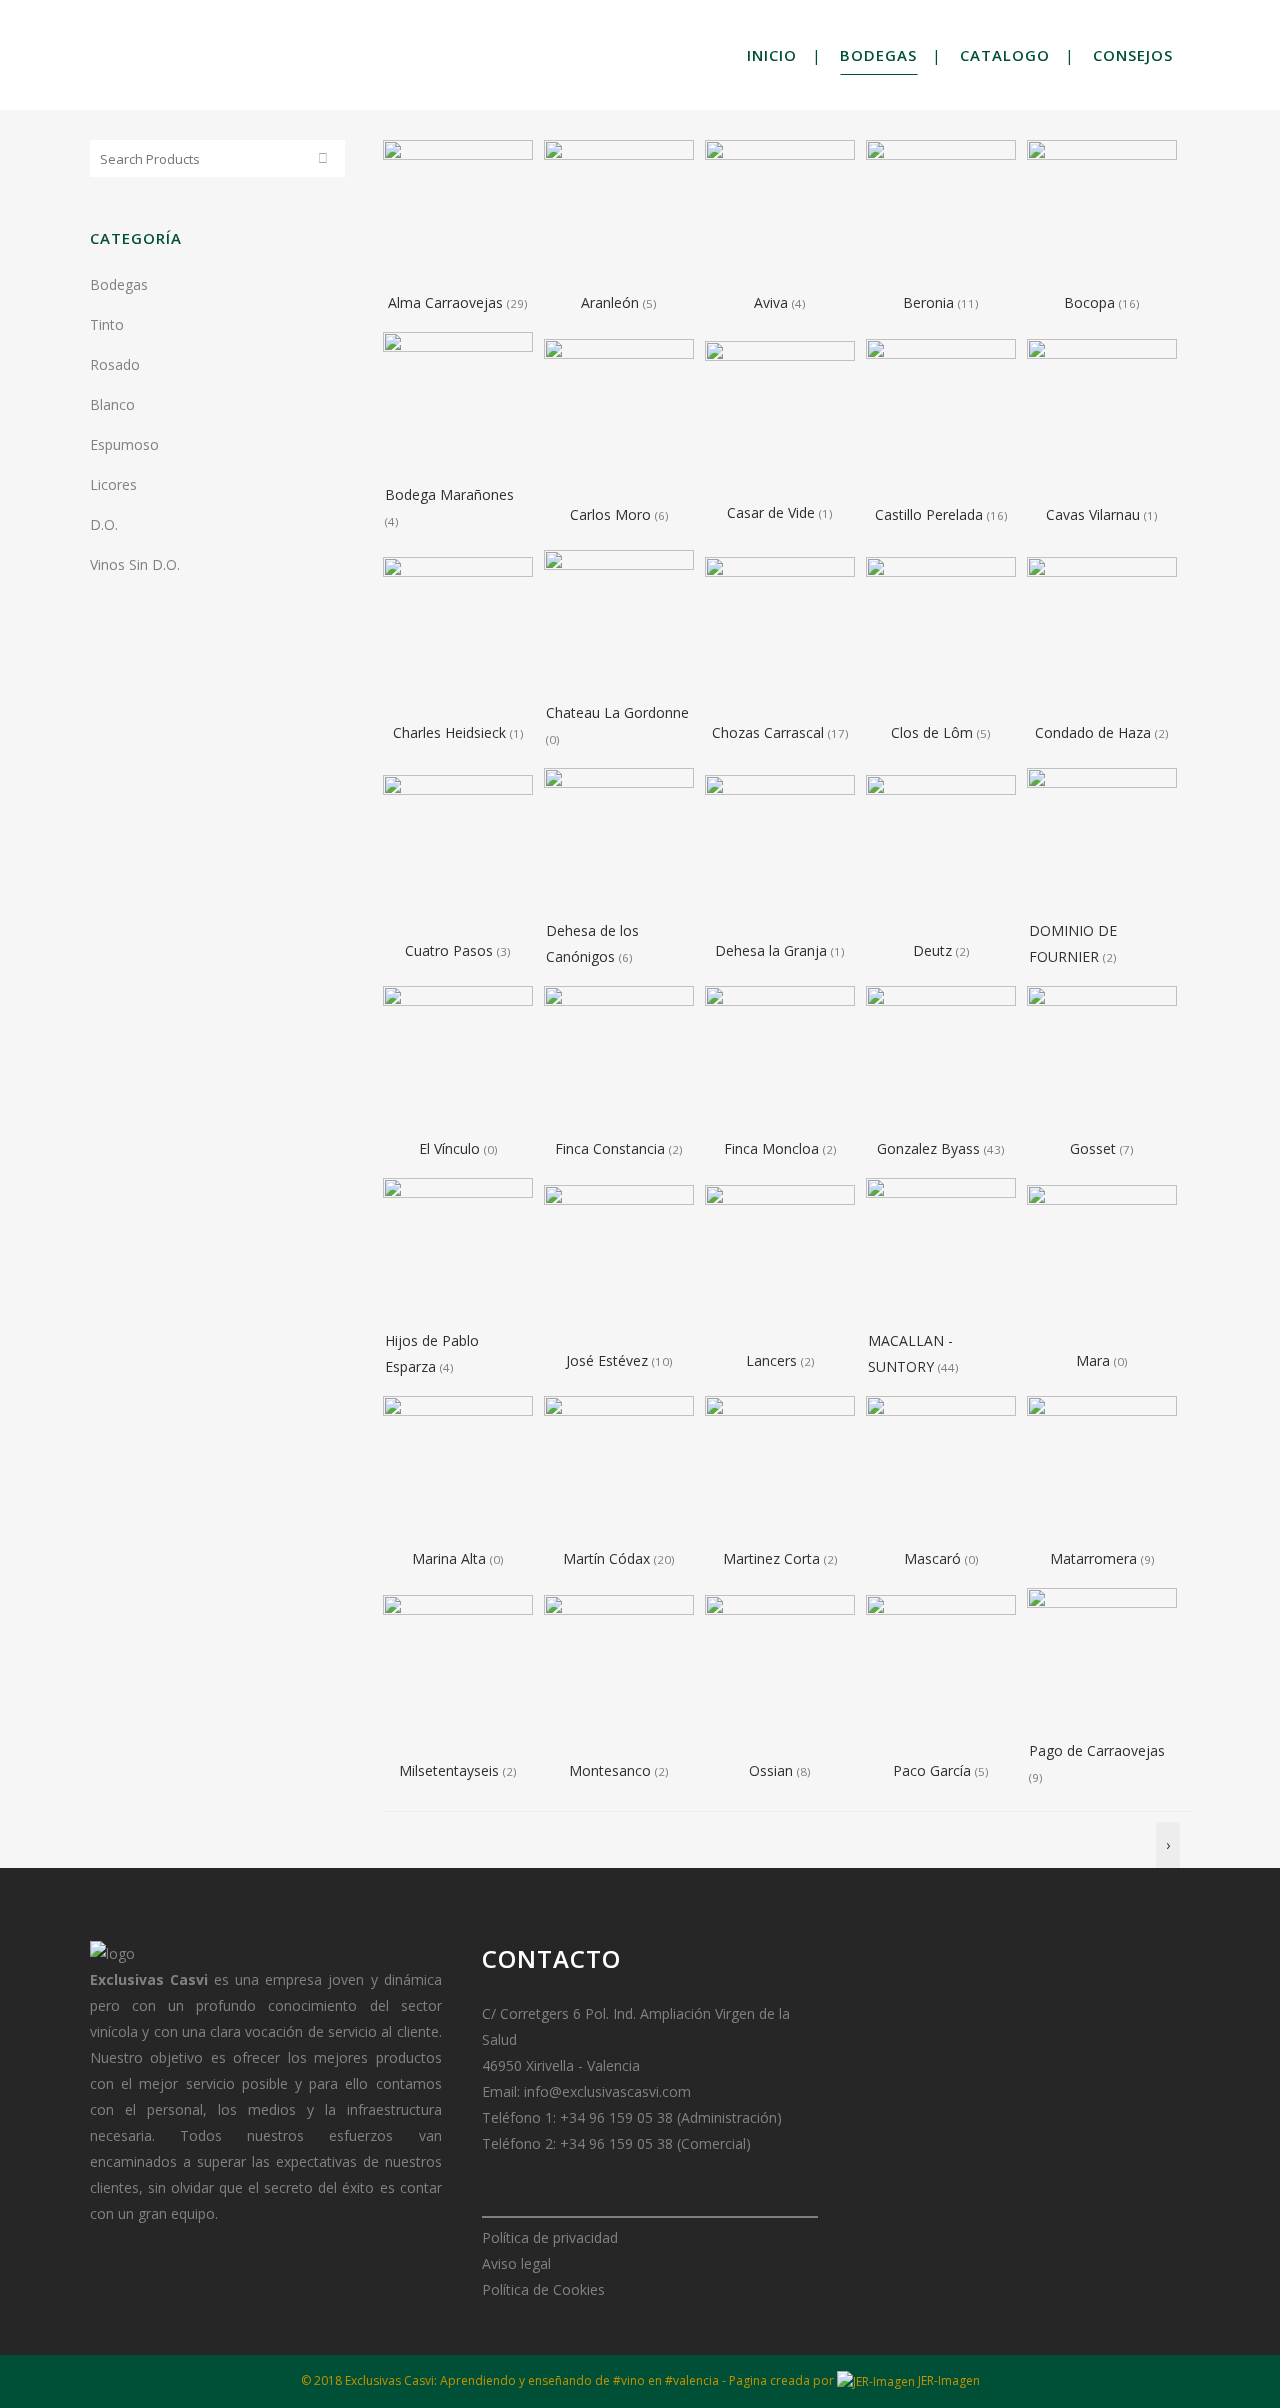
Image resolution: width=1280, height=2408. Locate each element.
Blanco (112, 404)
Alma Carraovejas (447, 302)
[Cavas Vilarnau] (1102, 411)
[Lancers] (780, 1257)
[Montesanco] (619, 1667)
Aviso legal (516, 2263)
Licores (113, 484)
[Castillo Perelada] (941, 411)
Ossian (773, 1770)
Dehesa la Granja (773, 950)
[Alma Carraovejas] (458, 213)
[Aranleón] (619, 213)
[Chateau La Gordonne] (619, 623)
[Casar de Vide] (780, 409)
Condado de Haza (1095, 732)
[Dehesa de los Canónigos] (619, 841)
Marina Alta (451, 1558)
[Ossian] (780, 1667)
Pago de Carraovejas (1097, 1750)
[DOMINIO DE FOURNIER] (1102, 841)
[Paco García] (941, 1667)
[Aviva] (780, 213)
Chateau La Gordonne (617, 712)
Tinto (107, 324)
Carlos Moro (612, 514)
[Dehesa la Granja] (780, 847)
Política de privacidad (550, 2237)
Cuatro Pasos (451, 950)
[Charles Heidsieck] (458, 629)
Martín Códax (608, 1558)
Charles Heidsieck (451, 732)
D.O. (104, 524)
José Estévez (609, 1360)
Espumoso (124, 444)
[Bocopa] (1102, 213)
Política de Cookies (543, 2289)
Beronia (930, 302)
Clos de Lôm (934, 732)
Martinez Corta (773, 1558)
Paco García (934, 1770)
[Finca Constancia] (619, 1059)
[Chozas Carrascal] (780, 629)
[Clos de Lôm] (941, 629)
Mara (1095, 1360)
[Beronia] (941, 213)
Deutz (934, 950)
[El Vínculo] (458, 1059)
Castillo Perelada (931, 514)
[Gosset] (1102, 1059)
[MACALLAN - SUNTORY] (941, 1251)
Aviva (773, 302)
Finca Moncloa (773, 1148)
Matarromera (1095, 1558)
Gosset (1095, 1148)
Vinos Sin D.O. (135, 564)
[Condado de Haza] (1102, 629)
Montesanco (612, 1770)
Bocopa (1091, 302)
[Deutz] (941, 847)
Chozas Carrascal (770, 732)
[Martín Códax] (619, 1469)
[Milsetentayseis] (458, 1667)
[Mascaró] (941, 1469)
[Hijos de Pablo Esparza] (458, 1251)
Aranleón (612, 302)
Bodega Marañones (449, 494)
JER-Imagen (947, 2380)
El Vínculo (451, 1148)
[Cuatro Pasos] (458, 847)
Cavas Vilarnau (1095, 514)
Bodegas (119, 284)
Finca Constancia (612, 1148)
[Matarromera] (1102, 1469)
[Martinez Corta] (780, 1469)
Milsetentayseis (451, 1770)
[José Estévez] (619, 1257)
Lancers (773, 1360)
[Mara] (1102, 1257)
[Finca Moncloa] (780, 1059)
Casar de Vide (773, 512)
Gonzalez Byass (930, 1148)
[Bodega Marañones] (458, 405)
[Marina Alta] (458, 1469)
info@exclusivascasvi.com (607, 2091)
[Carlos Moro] (619, 411)
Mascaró (934, 1558)
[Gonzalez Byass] (941, 1059)
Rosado (115, 364)
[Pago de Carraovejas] (1102, 1661)
